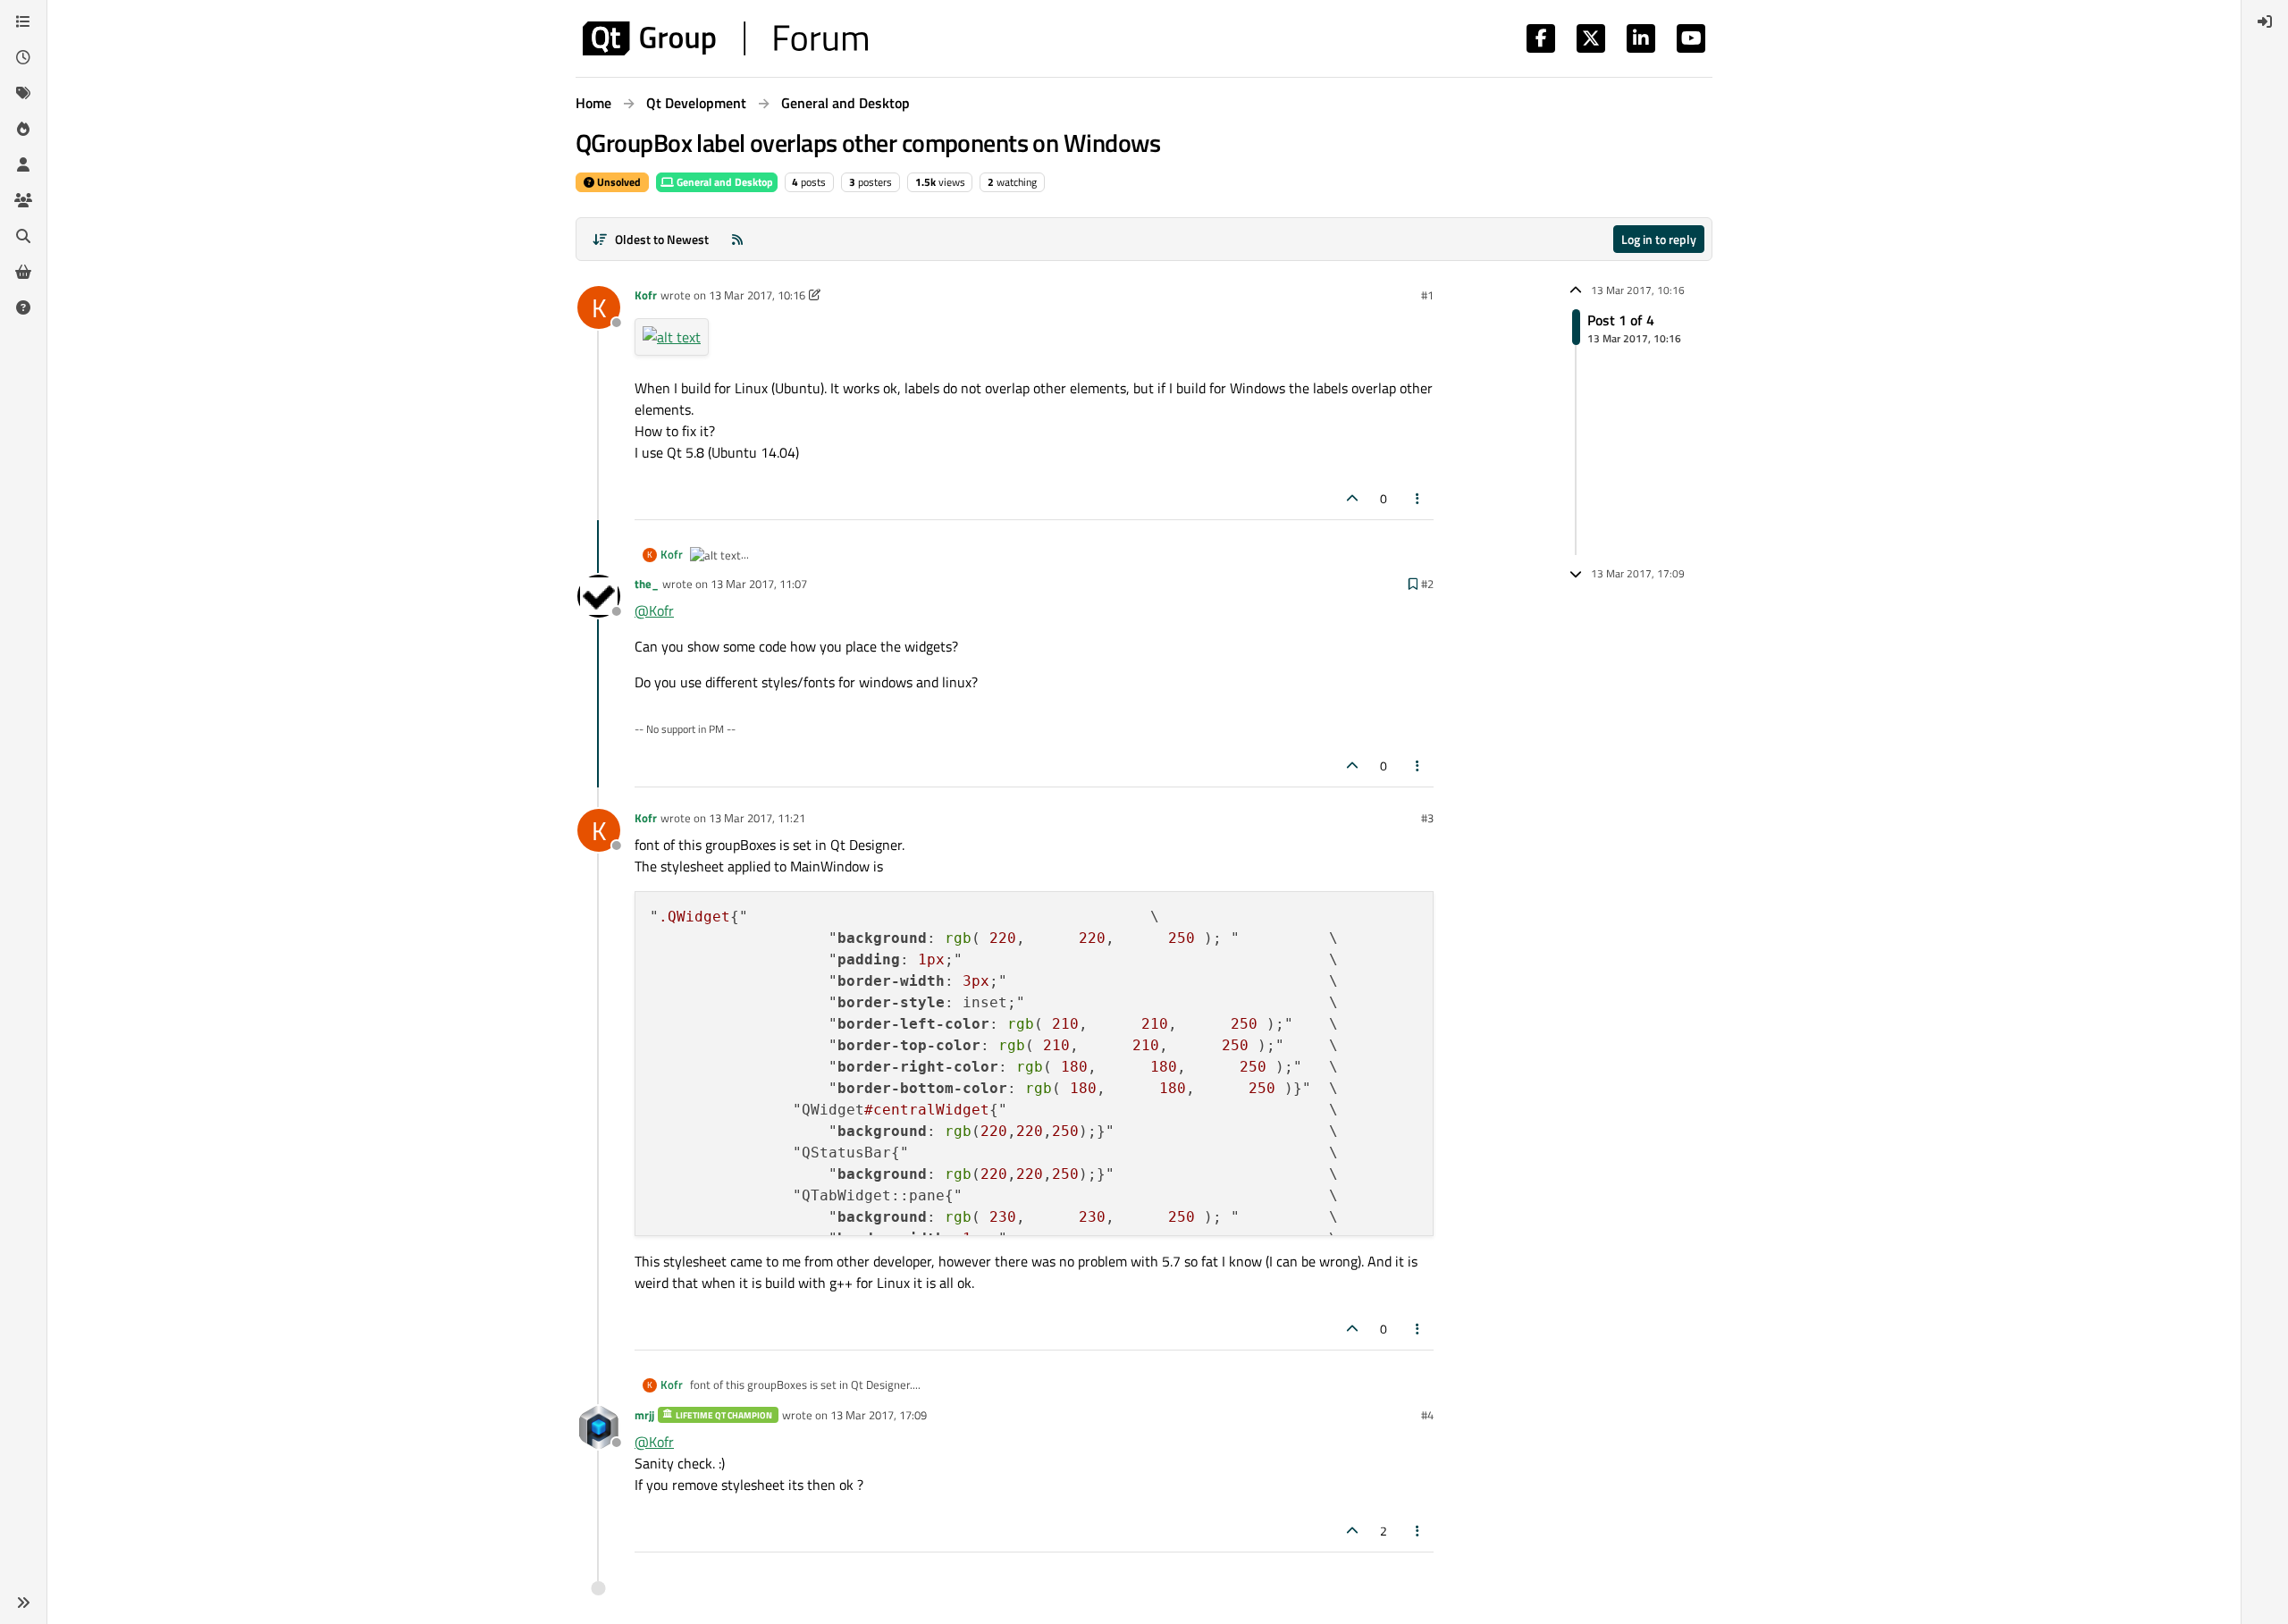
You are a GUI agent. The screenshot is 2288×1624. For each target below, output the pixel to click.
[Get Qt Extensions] (23, 272)
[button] (23, 1603)
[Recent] (23, 57)
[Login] (2265, 21)
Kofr (646, 295)
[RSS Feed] (737, 239)
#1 (1427, 295)
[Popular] (23, 129)
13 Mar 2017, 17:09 (879, 1415)
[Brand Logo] (725, 38)
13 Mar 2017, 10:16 (757, 295)
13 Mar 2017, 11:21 (757, 818)
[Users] (23, 164)
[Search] (23, 236)
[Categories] (23, 21)
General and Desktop (723, 182)
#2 (1427, 584)
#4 (1427, 1415)
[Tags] (23, 93)
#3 (1427, 818)
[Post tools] (1418, 498)
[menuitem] (2265, 21)
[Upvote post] (1352, 498)
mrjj (644, 1415)
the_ (647, 584)
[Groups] (23, 200)
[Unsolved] (23, 307)
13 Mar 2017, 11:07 (759, 584)
